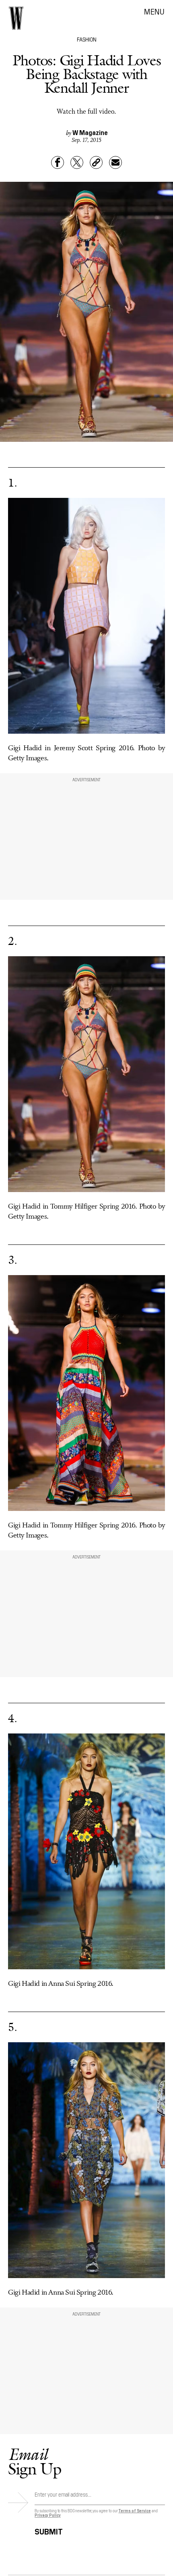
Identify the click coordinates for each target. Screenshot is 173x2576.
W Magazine (90, 132)
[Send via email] (115, 162)
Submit (49, 2530)
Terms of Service (134, 2510)
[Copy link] (96, 162)
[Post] (77, 162)
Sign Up (35, 2461)
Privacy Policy (48, 2515)
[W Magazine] (16, 18)
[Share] (58, 162)
